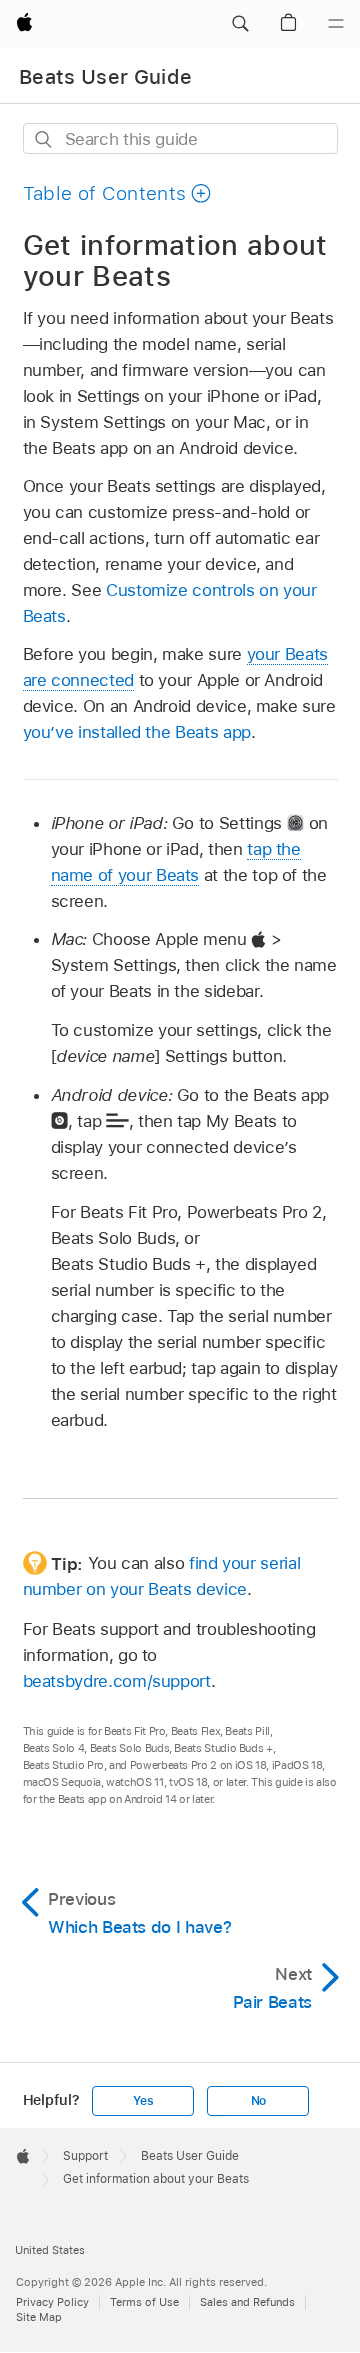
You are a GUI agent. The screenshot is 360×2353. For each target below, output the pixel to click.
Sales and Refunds (247, 2302)
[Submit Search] (44, 139)
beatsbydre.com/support (117, 1681)
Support (85, 2156)
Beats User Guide (105, 77)
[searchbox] (180, 138)
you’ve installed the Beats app (137, 732)
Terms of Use (144, 2302)
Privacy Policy (52, 2302)
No (259, 2101)
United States (50, 2250)
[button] (240, 24)
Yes (143, 2101)
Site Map (39, 2317)
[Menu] (336, 24)
